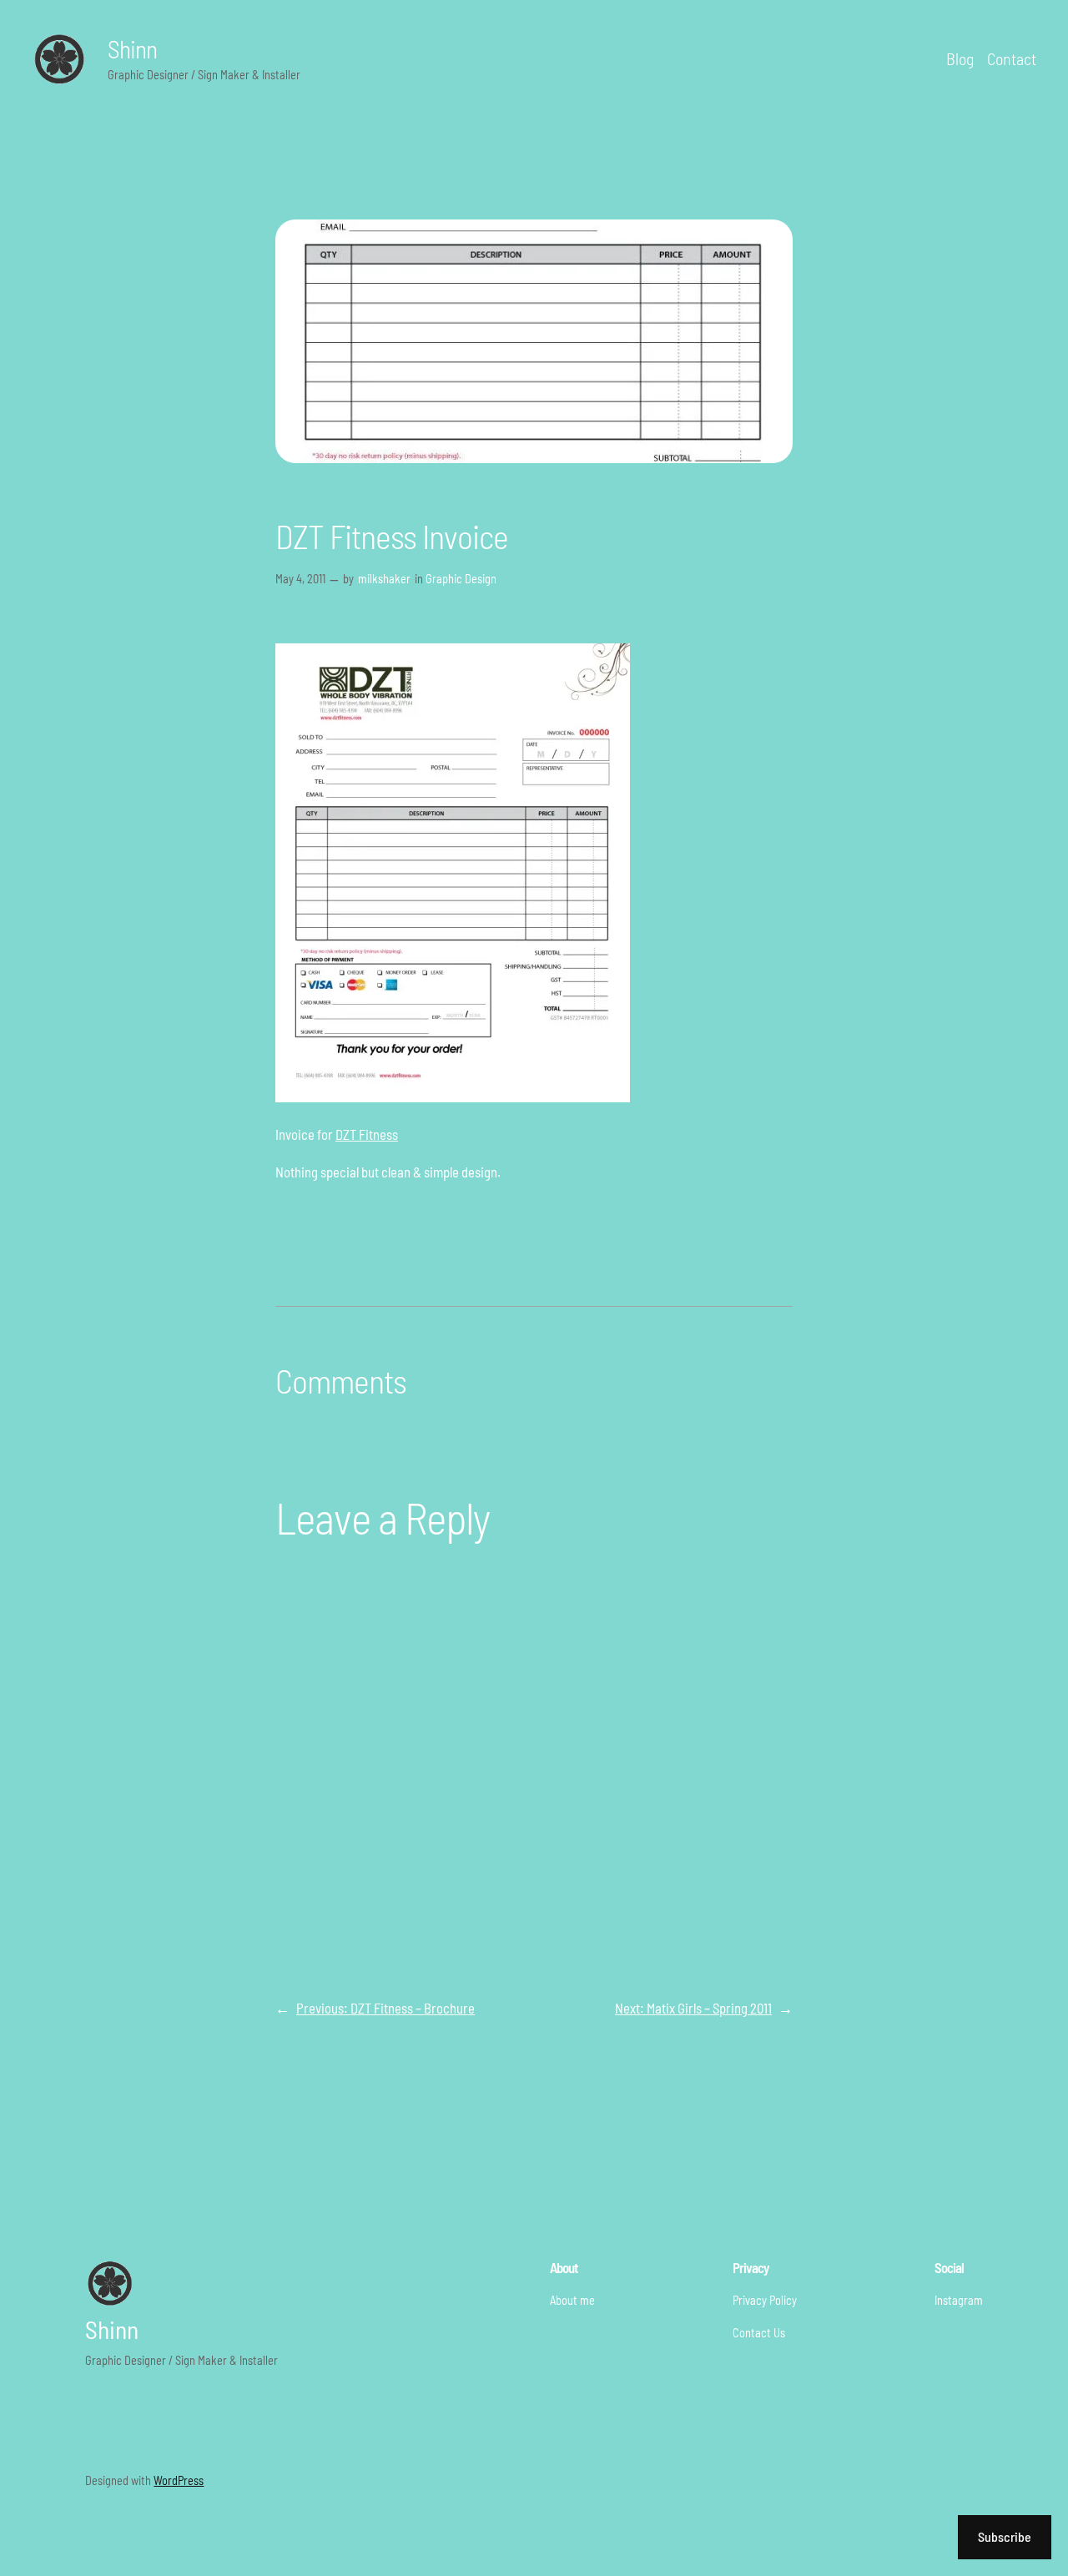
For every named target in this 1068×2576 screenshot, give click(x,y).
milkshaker (384, 579)
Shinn (132, 48)
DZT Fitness (367, 1134)
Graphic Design (461, 579)
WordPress (179, 2480)
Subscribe (1005, 2536)
